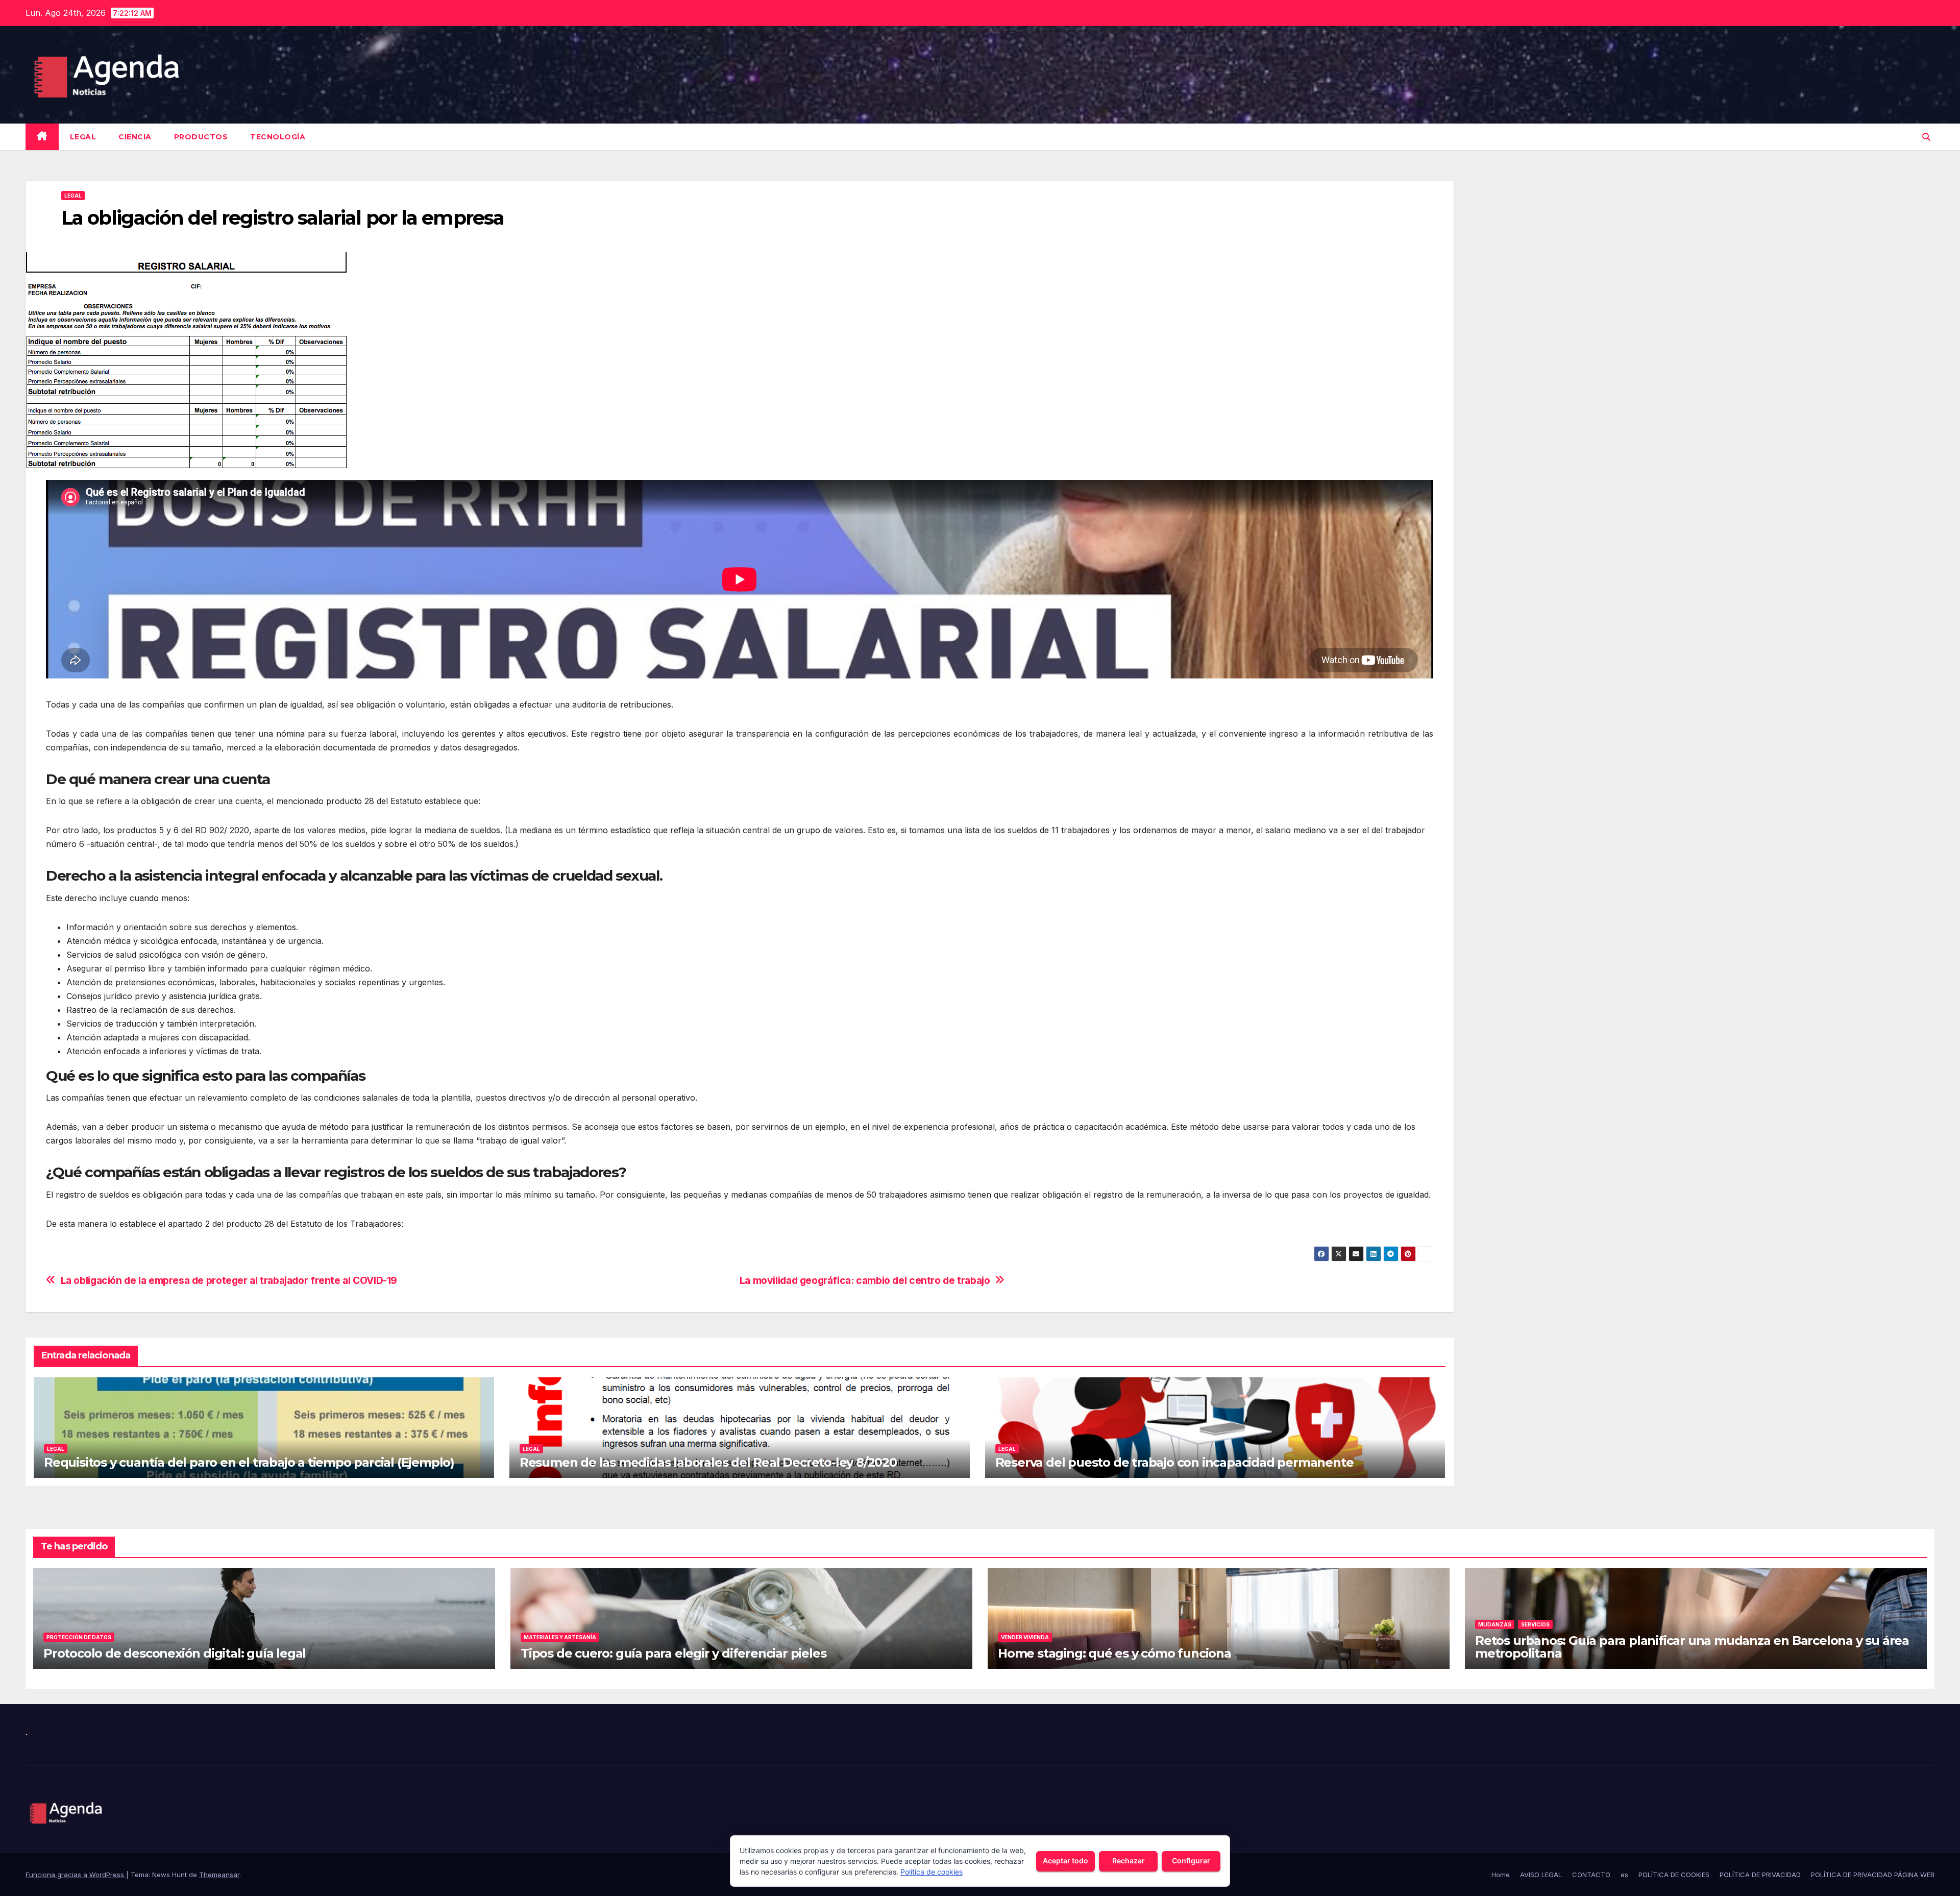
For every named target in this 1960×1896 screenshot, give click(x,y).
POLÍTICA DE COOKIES (1674, 1875)
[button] (1926, 137)
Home (1501, 1875)
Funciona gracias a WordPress (76, 1875)
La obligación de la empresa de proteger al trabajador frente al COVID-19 (229, 1281)
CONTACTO (1591, 1875)
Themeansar (219, 1875)
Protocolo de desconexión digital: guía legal (175, 1653)
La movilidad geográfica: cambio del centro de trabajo (865, 1281)
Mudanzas (1495, 1624)
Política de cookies (932, 1872)
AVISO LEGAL (1541, 1875)
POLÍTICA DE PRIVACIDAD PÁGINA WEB (1873, 1875)
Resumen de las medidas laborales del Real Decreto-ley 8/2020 (708, 1462)
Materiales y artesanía (560, 1637)
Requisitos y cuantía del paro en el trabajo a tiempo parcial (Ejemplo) (249, 1462)
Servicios (1535, 1624)
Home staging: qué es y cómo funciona (1114, 1653)
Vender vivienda (1025, 1637)
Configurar (1191, 1861)
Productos (201, 137)
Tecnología (278, 137)
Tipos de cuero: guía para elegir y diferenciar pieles (673, 1653)
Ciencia (135, 137)
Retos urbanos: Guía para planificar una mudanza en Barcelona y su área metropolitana (1692, 1647)
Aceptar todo (1065, 1861)
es (1624, 1875)
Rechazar (1129, 1861)
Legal (83, 137)
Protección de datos (79, 1637)
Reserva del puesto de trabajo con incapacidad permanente (1174, 1462)
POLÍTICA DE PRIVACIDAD (1760, 1875)
